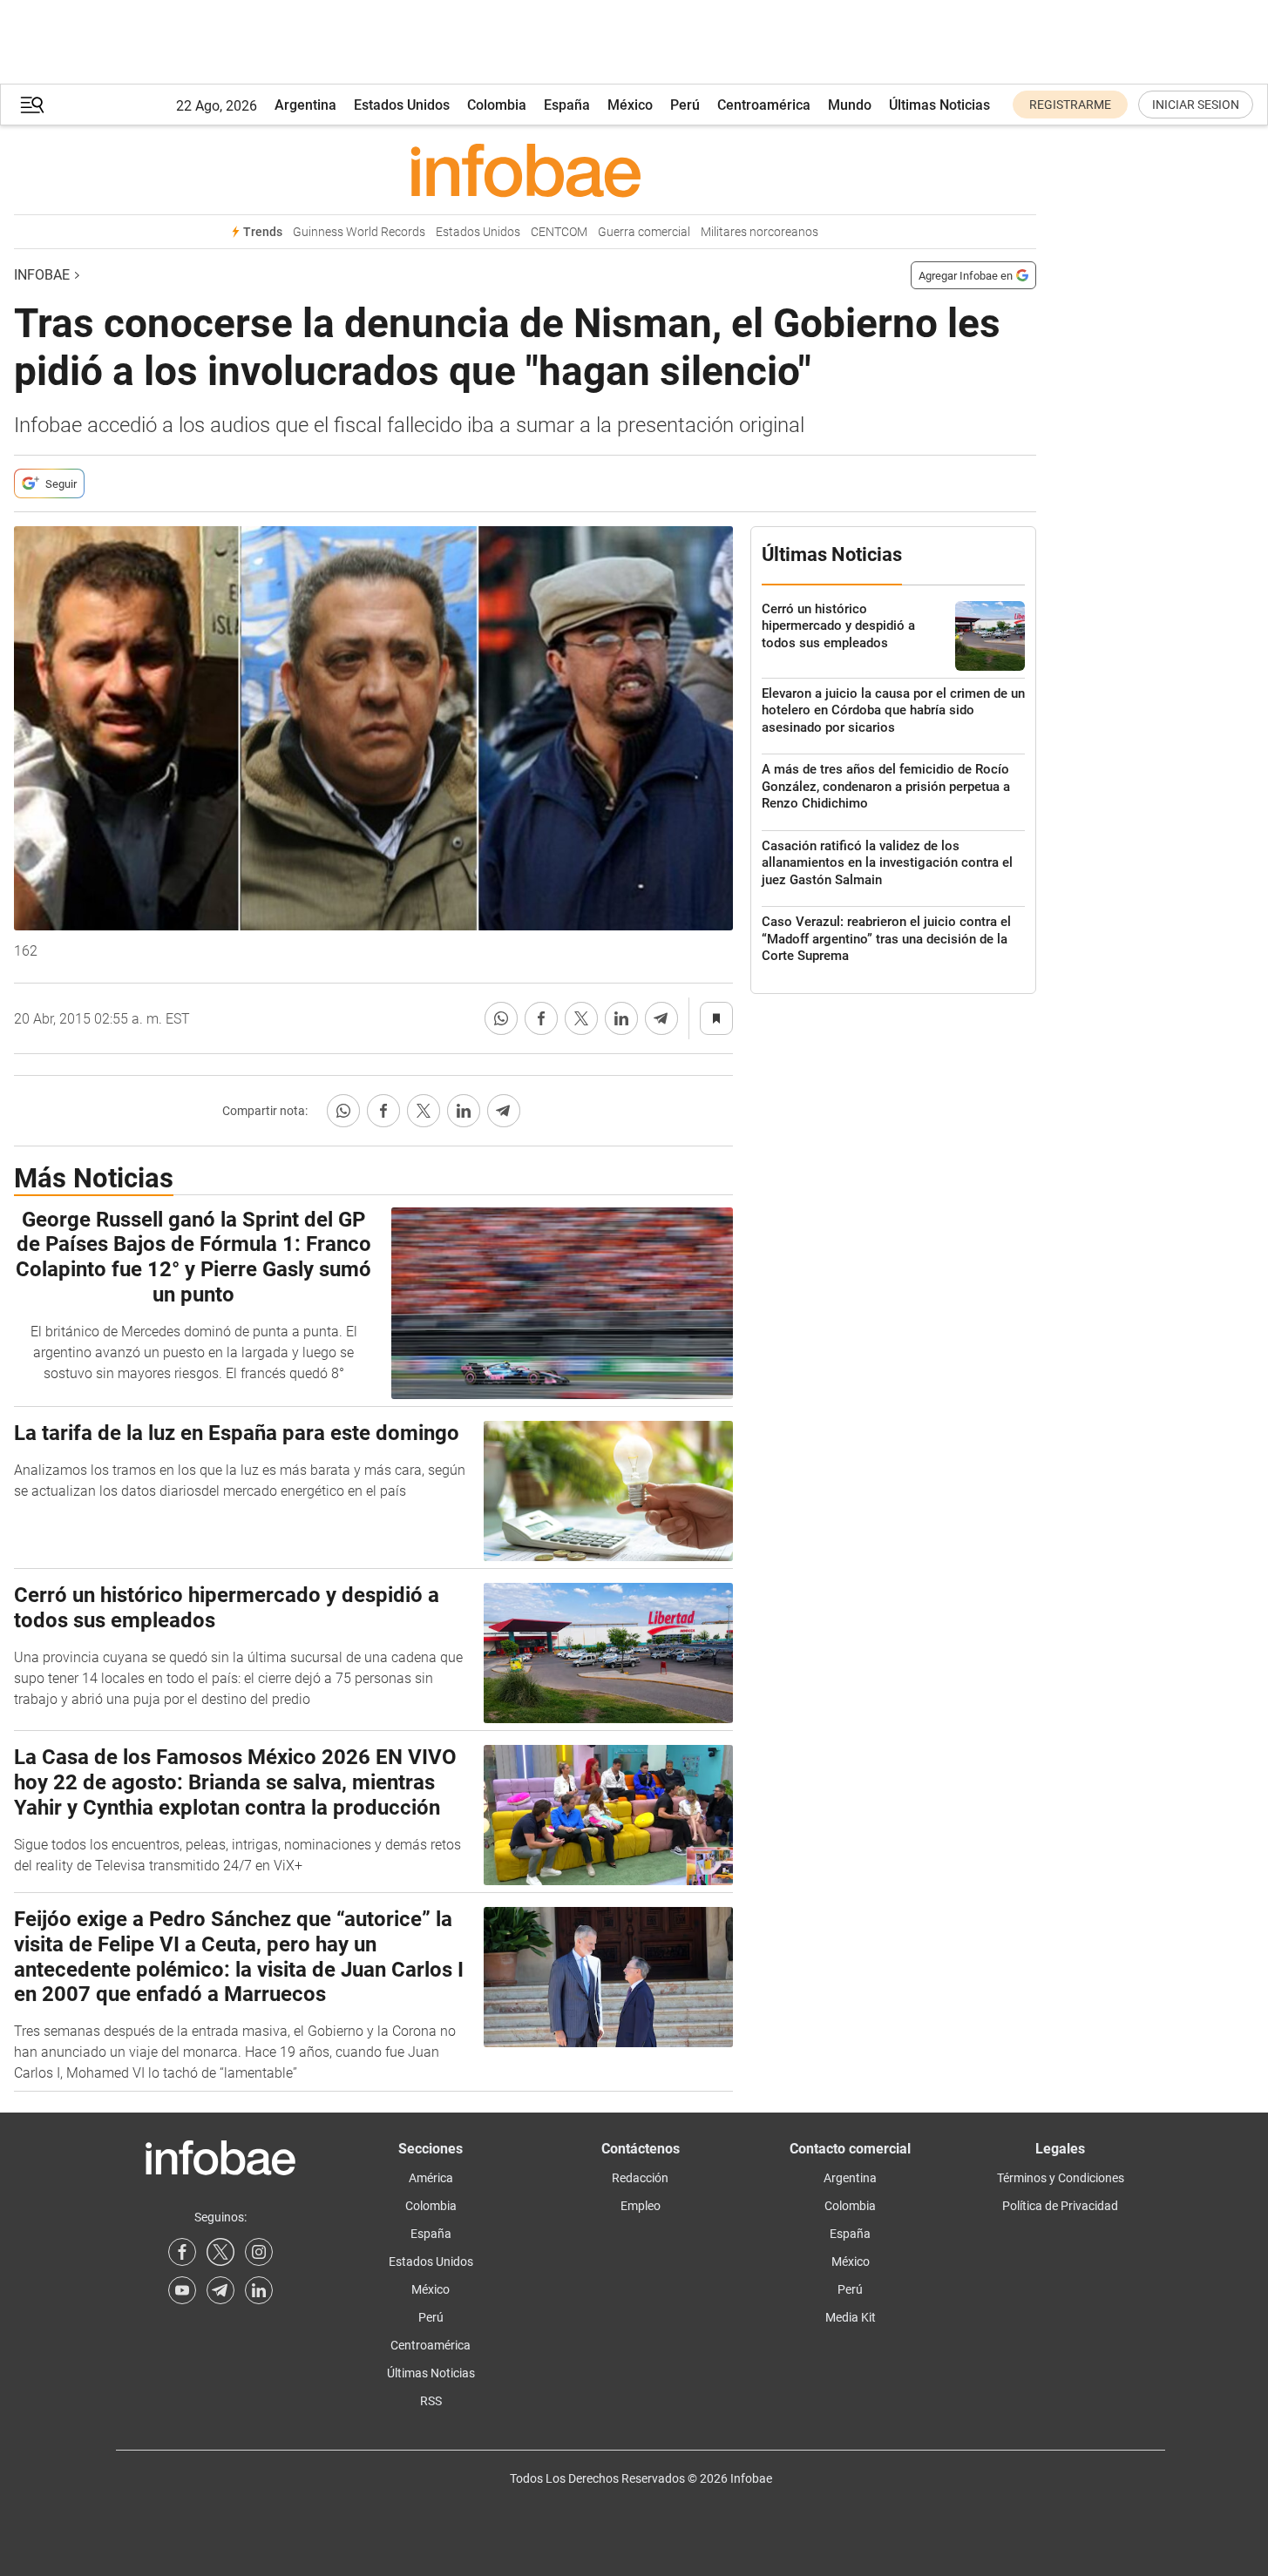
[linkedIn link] (259, 2290)
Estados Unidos (402, 105)
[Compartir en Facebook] (541, 1018)
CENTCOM (559, 232)
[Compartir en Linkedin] (621, 1018)
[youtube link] (182, 2290)
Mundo (850, 105)
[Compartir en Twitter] (581, 1018)
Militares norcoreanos (759, 232)
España (567, 105)
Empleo (641, 2206)
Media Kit (851, 2317)
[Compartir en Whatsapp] (501, 1018)
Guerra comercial (644, 232)
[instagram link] (259, 2252)
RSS (431, 2401)
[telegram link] (220, 2290)
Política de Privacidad (1060, 2206)
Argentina (305, 105)
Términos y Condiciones (1061, 2178)
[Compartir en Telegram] (661, 1018)
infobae (42, 275)
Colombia (497, 105)
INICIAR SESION (1196, 105)
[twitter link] (220, 2252)
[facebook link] (182, 2252)
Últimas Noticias (939, 105)
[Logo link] (525, 170)
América (431, 2178)
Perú (685, 105)
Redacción (640, 2178)
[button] (32, 105)
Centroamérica (764, 105)
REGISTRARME (1070, 105)
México (630, 105)
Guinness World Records (359, 232)
